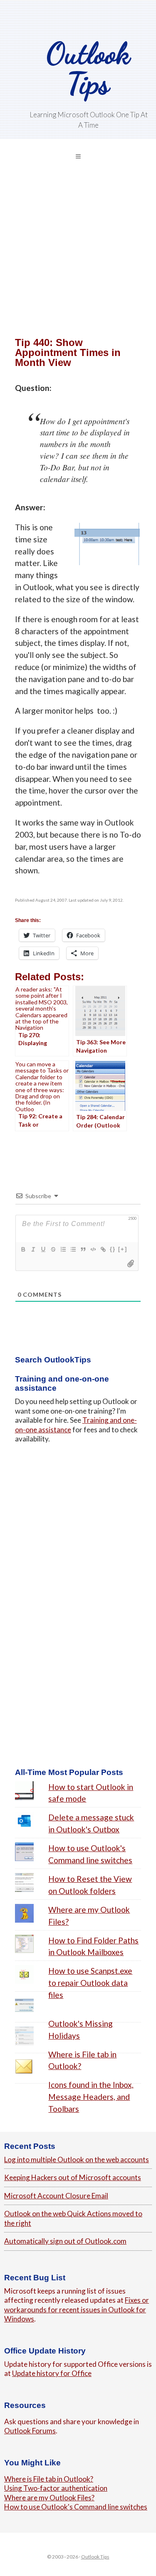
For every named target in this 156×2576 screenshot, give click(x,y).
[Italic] (33, 1249)
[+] (123, 1249)
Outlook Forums (30, 2431)
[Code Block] (93, 1249)
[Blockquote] (83, 1249)
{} (113, 1249)
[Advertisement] (78, 260)
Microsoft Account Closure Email (56, 2196)
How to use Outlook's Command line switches (76, 2507)
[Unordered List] (73, 1249)
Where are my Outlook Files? (49, 2498)
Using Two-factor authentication (56, 2488)
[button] (78, 156)
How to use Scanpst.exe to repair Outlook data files (90, 1983)
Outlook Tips (88, 68)
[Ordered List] (63, 1249)
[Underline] (43, 1249)
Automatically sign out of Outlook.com (65, 2241)
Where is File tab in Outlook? (49, 2479)
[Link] (103, 1249)
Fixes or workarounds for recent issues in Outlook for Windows (77, 2309)
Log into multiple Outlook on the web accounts (77, 2159)
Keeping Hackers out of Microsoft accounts (73, 2177)
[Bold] (23, 1249)
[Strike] (53, 1249)
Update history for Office (52, 2373)
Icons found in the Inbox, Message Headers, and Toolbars (91, 2097)
